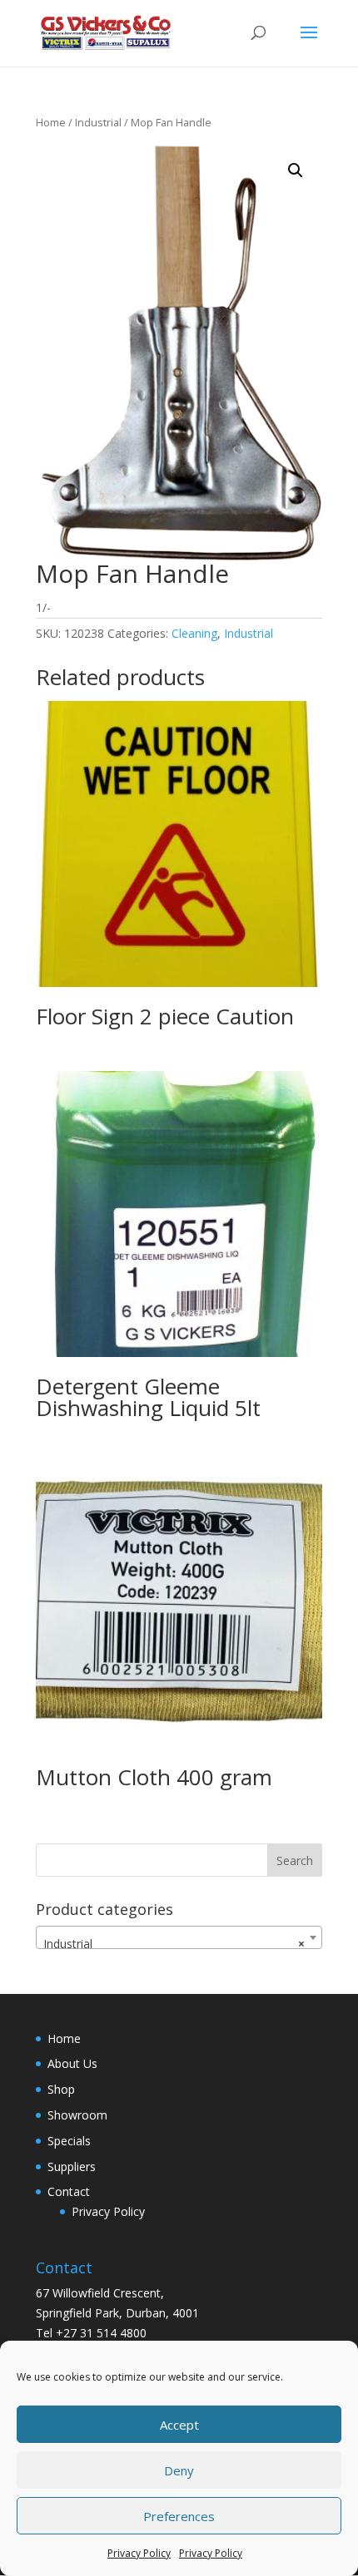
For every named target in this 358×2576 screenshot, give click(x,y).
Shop (61, 2089)
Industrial (98, 122)
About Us (72, 2063)
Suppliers (72, 2166)
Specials (69, 2141)
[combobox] (179, 1937)
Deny (179, 2470)
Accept (179, 2425)
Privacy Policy (139, 2553)
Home (51, 122)
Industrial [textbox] (174, 1944)
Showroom (77, 2115)
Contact (69, 2191)
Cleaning (194, 633)
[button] (296, 170)
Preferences (179, 2516)
